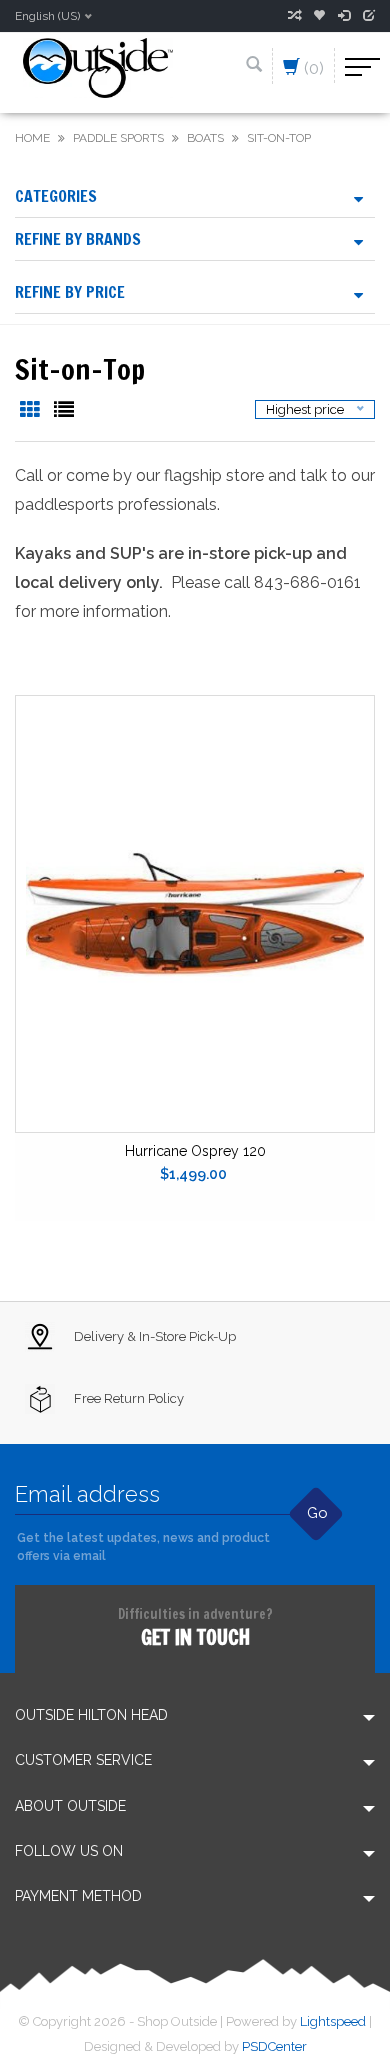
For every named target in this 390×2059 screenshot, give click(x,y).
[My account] (344, 16)
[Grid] (32, 411)
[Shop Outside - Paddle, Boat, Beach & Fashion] (98, 66)
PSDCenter (274, 2046)
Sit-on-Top (279, 138)
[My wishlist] (319, 16)
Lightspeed (333, 2021)
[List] (64, 411)
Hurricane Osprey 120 (195, 1151)
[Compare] (294, 16)
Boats (205, 138)
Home (32, 138)
